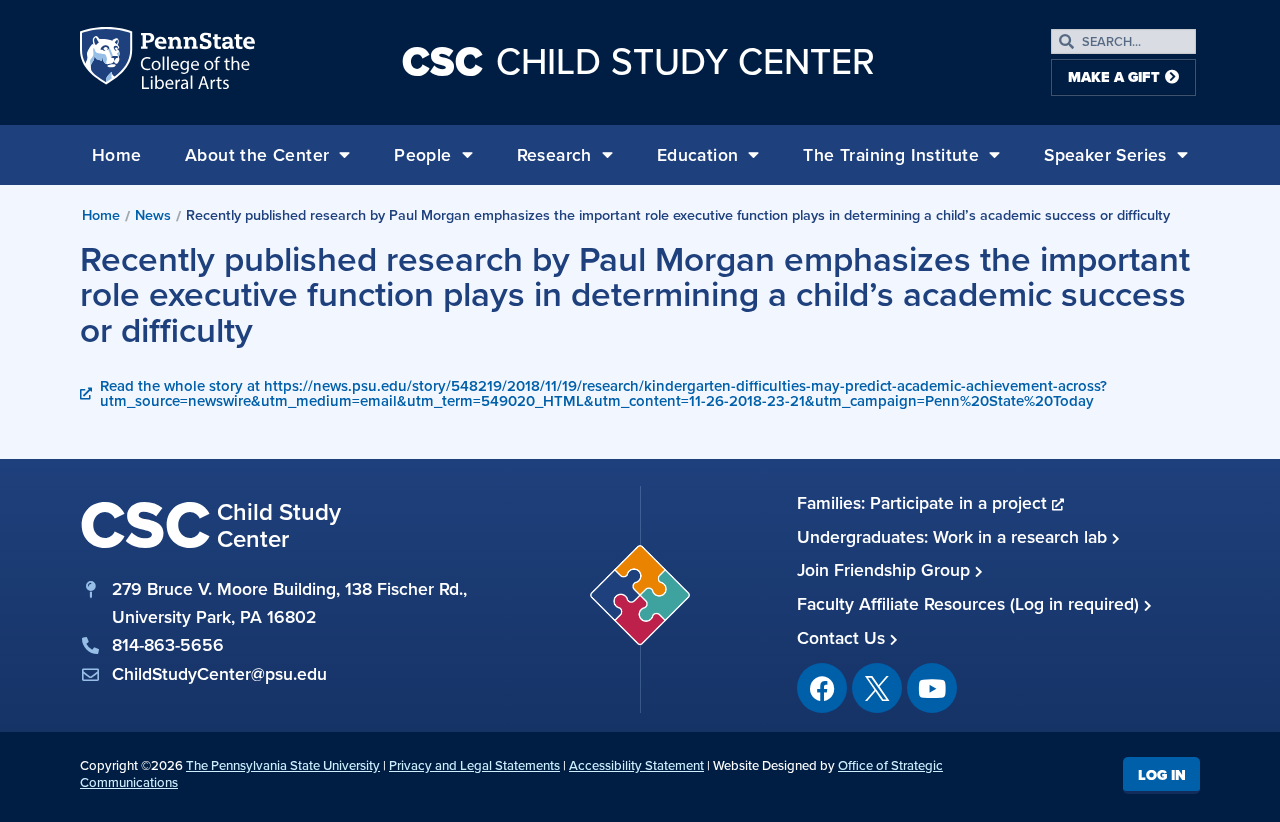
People (422, 155)
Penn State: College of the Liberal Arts (195, 62)
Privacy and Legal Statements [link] (474, 765)
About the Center (257, 155)
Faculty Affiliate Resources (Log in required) (970, 604)
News (153, 215)
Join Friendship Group (886, 570)
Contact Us (843, 638)
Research (554, 155)
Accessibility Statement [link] (636, 765)
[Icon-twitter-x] (877, 688)
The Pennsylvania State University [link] (283, 765)
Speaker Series (1105, 155)
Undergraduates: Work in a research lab (954, 537)
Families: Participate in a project (924, 503)
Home (117, 155)
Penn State (108, 62)
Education (698, 155)
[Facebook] (822, 688)
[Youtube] (932, 688)
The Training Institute (891, 155)
